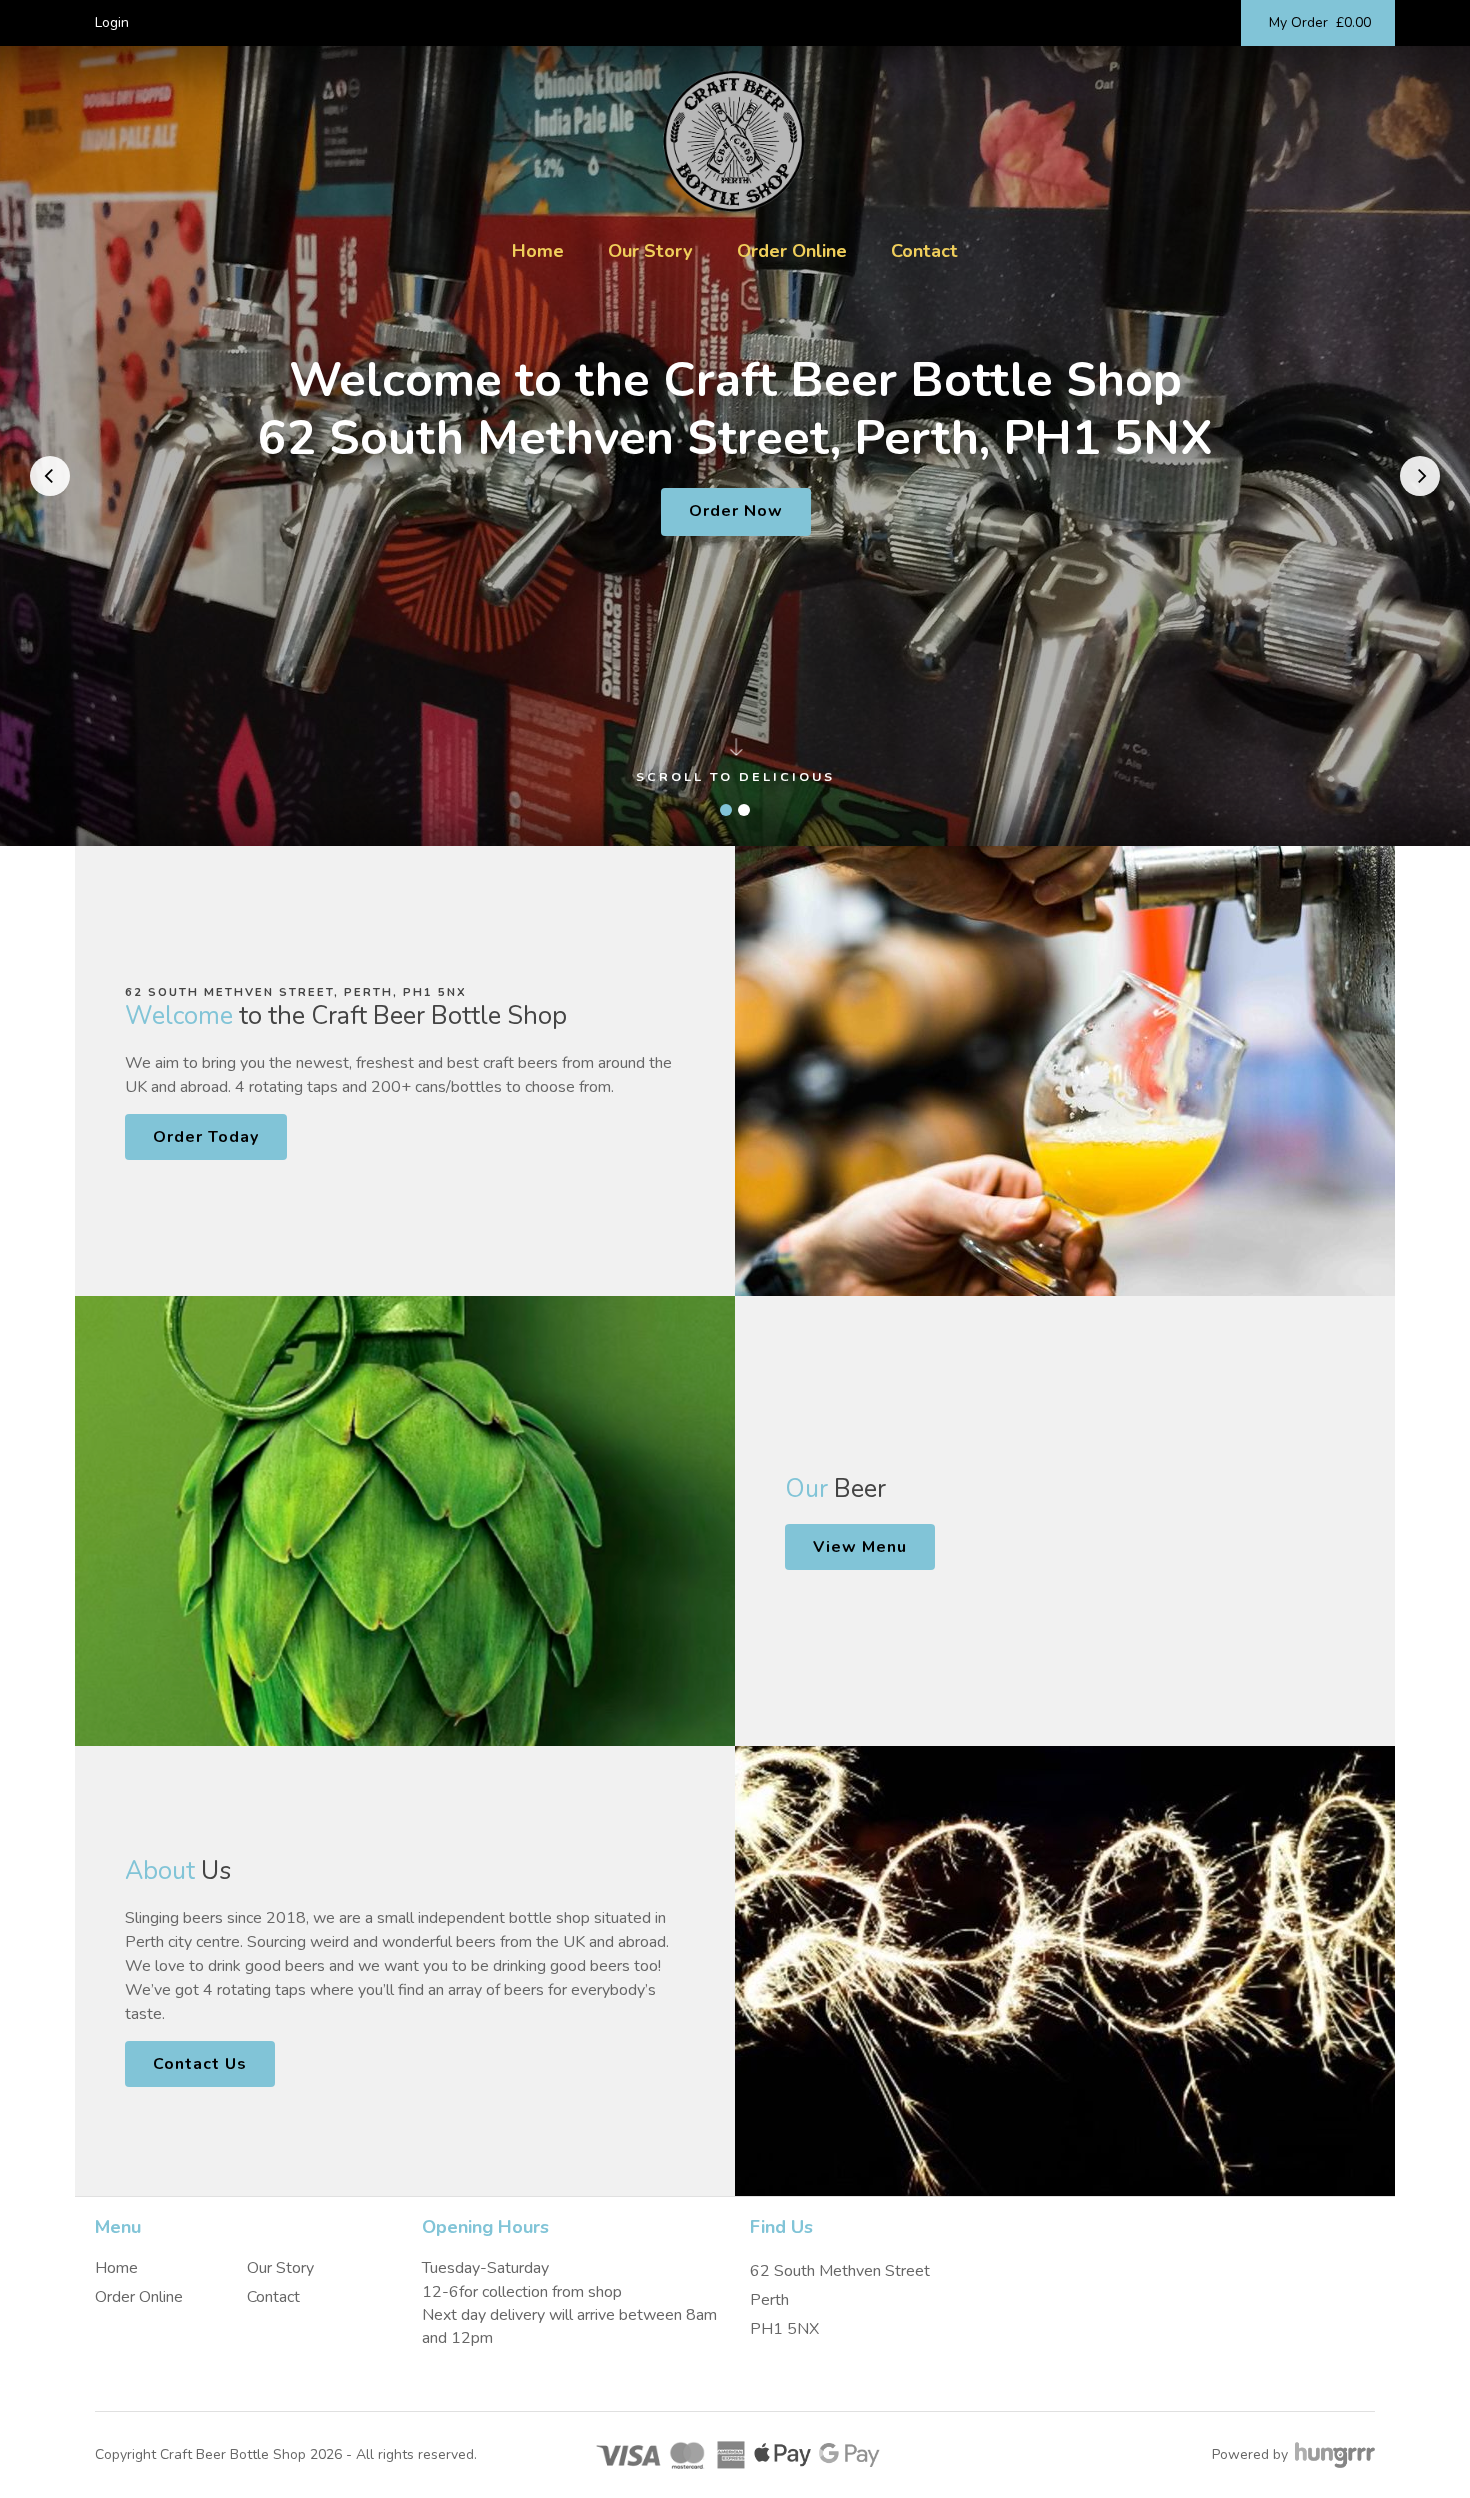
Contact (924, 251)
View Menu (860, 1547)
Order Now (736, 511)
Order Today (206, 1137)
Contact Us (200, 2064)
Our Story (650, 251)
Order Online (792, 251)
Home (538, 251)
